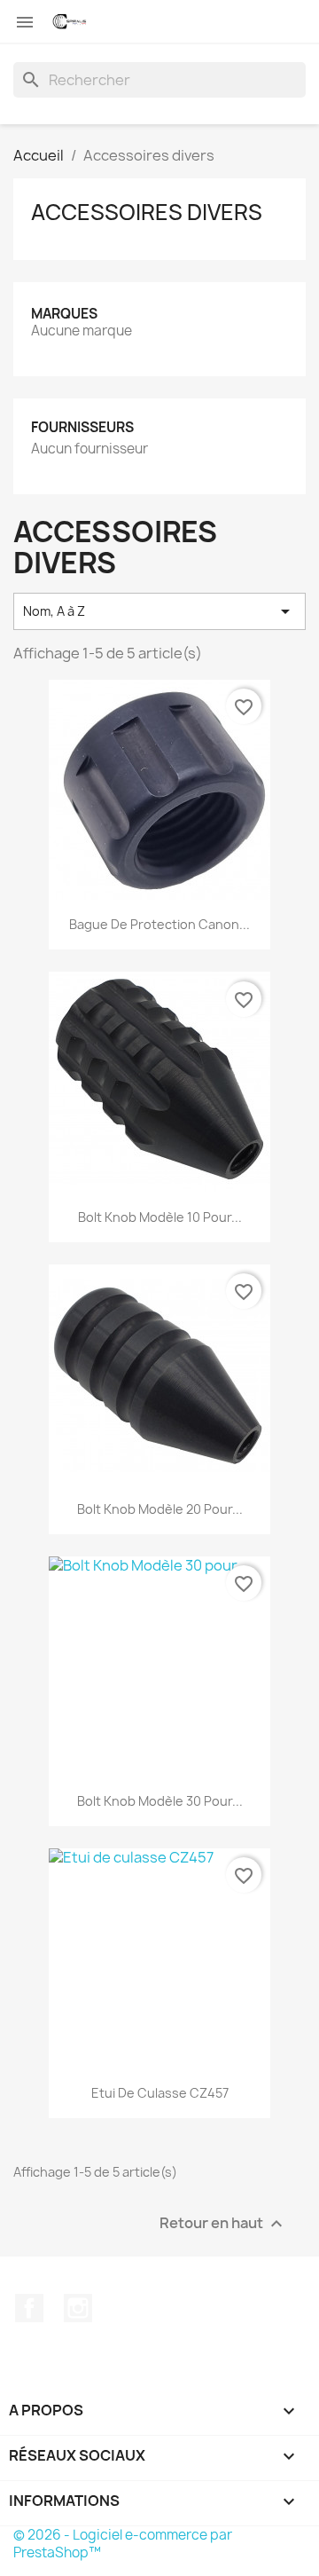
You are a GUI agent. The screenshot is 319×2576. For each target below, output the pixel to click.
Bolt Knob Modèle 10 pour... (160, 1217)
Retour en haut (223, 2224)
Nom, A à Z (159, 611)
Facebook (29, 2308)
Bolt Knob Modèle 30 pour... (160, 1801)
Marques (64, 314)
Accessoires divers (147, 212)
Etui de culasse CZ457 (160, 2093)
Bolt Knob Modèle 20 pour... (160, 1509)
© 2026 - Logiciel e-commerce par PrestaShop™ (123, 2544)
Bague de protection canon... (159, 924)
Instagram (78, 2308)
